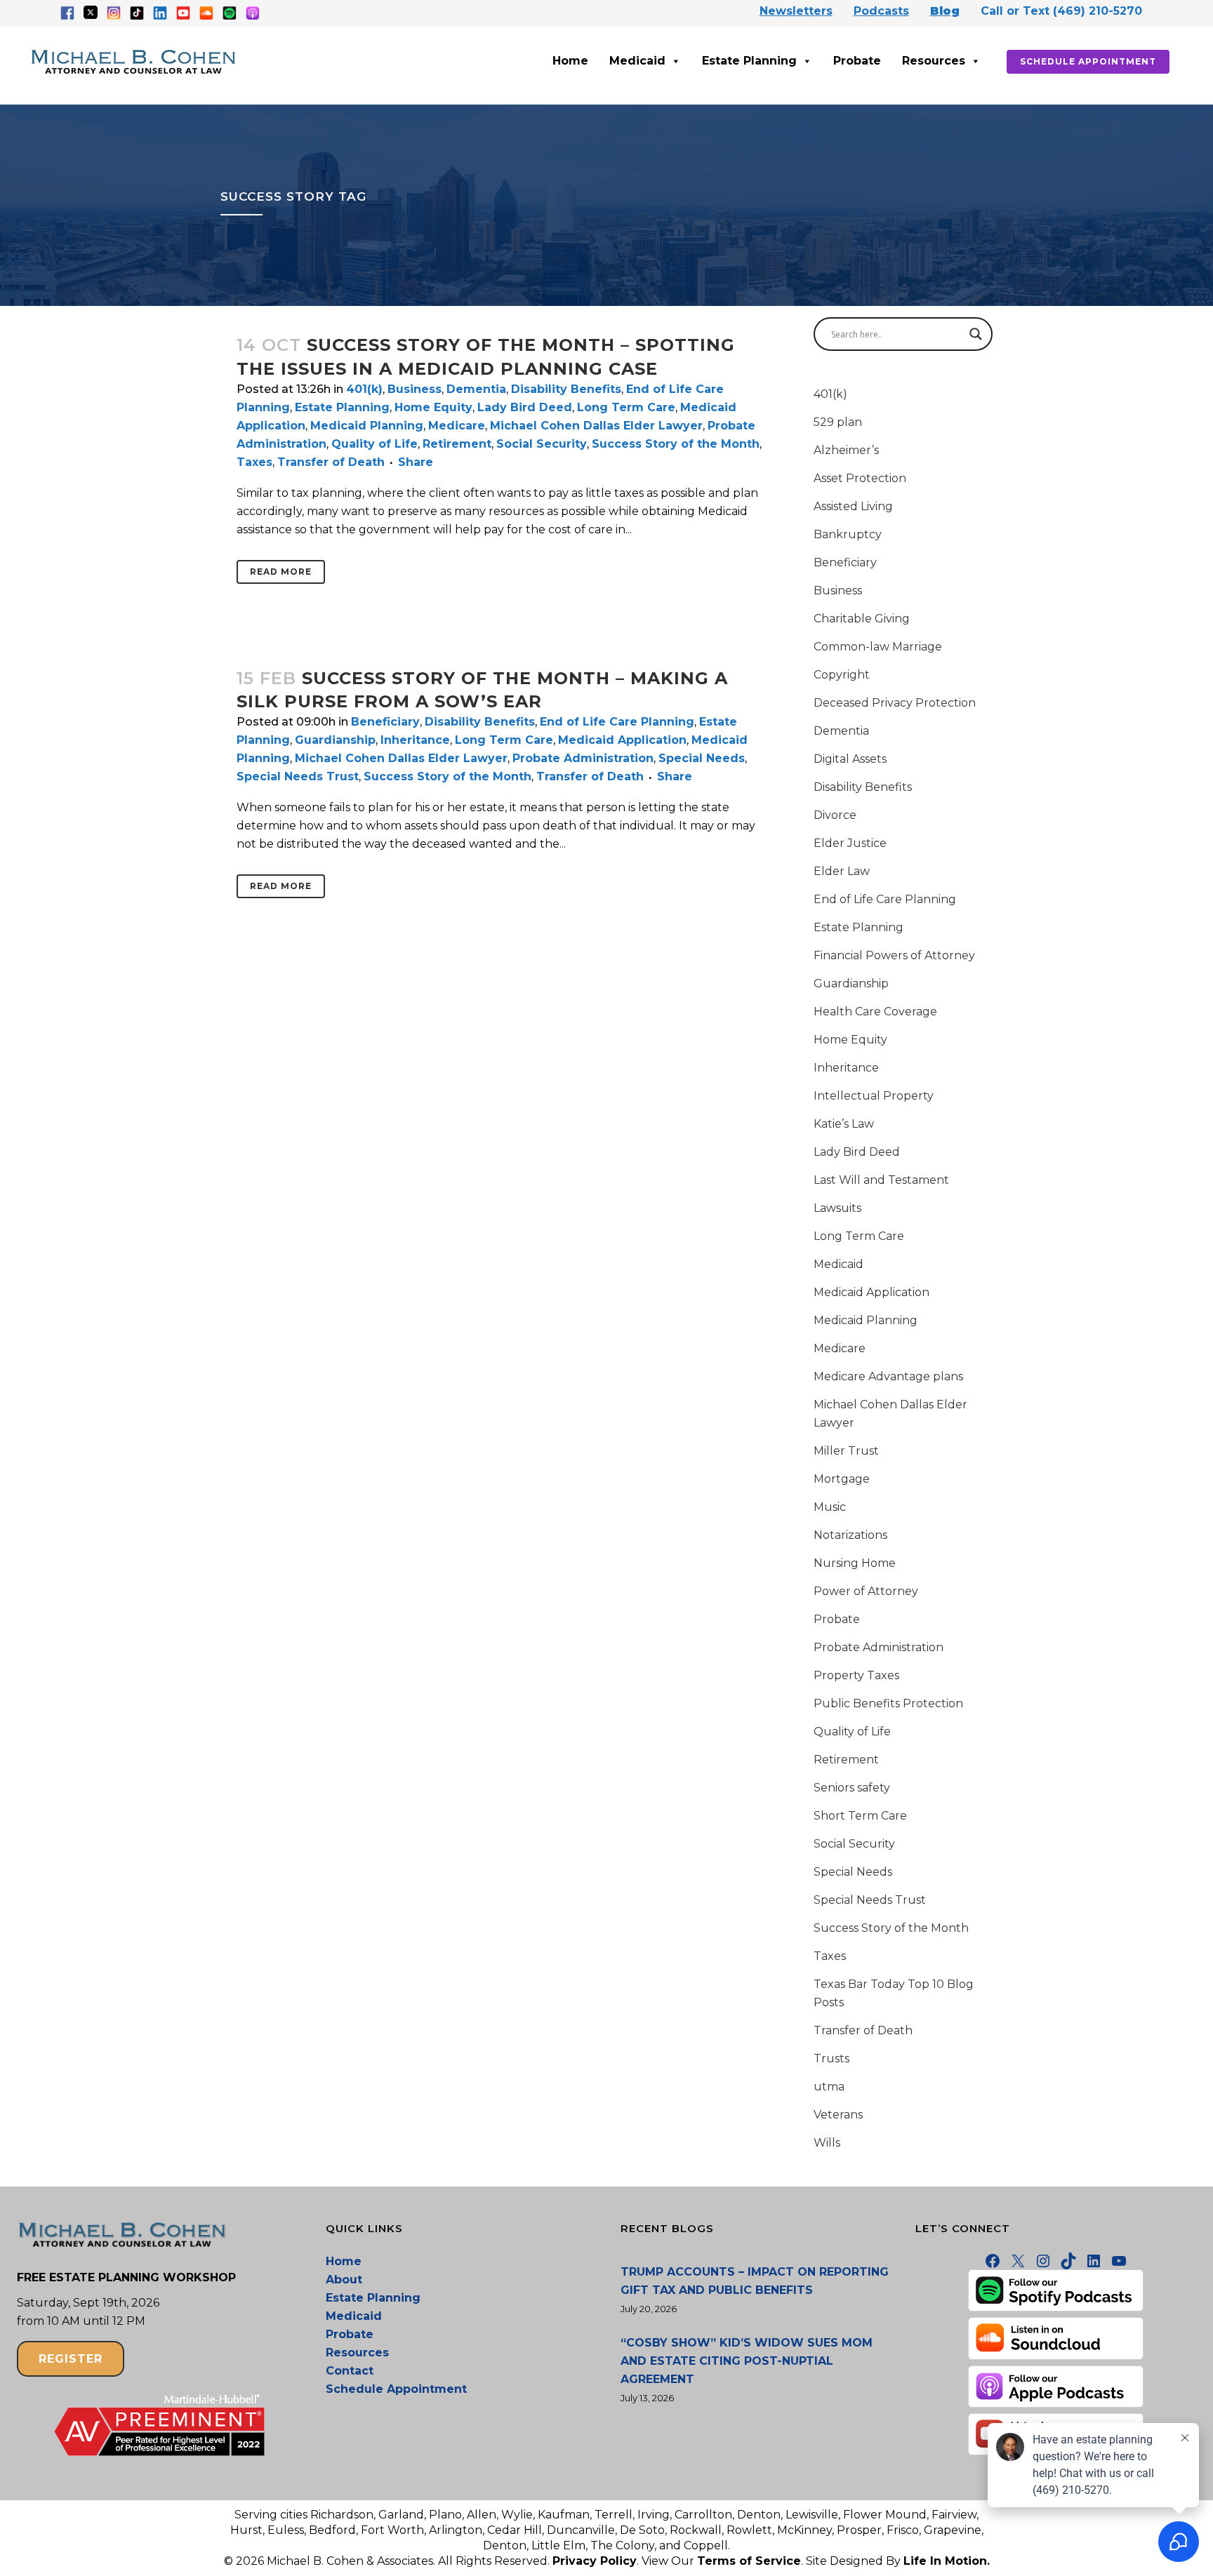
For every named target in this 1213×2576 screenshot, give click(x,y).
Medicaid (637, 61)
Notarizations (850, 1535)
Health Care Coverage (875, 1012)
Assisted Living (853, 506)
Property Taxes (856, 1675)
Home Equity (433, 407)
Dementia (476, 389)
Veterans (838, 2115)
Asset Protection (860, 478)
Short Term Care (860, 1816)
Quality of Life (374, 444)
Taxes (254, 462)
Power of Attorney (866, 1591)
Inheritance (415, 740)
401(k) (364, 389)
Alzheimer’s (846, 450)
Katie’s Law (844, 1124)
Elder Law (842, 871)
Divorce (835, 815)
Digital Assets (850, 759)
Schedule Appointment (1088, 61)
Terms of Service (749, 2561)
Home (570, 61)
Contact (350, 2371)
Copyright (842, 675)
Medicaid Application (622, 740)
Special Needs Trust (298, 776)
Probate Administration (583, 758)
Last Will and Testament (881, 1180)
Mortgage (842, 1479)
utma (829, 2087)
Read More (281, 572)
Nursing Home (855, 1563)
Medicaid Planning (367, 426)
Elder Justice (850, 843)
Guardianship (335, 740)
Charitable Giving (862, 619)
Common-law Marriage (878, 647)
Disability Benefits (566, 389)
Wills (827, 2143)
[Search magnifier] (976, 334)
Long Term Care (626, 407)
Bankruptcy (848, 534)
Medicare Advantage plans (888, 1376)
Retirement (457, 444)
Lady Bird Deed (525, 407)
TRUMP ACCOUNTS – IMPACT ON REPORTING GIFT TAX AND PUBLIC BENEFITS (755, 2281)
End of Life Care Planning (617, 722)
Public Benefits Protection (888, 1703)
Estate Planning (749, 61)
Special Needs (702, 758)
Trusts (831, 2058)
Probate (857, 61)
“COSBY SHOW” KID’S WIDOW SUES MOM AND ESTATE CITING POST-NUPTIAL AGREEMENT (747, 2361)
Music (830, 1507)
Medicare (457, 426)
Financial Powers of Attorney (894, 955)
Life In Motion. (947, 2561)
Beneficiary (385, 722)
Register (71, 2359)
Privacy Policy (595, 2561)
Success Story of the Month (676, 444)
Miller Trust (846, 1451)
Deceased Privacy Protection (895, 703)
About (344, 2280)
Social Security (542, 444)
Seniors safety (852, 1788)
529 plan (838, 422)
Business (415, 389)
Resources (934, 61)
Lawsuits (837, 1208)
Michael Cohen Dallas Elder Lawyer (596, 426)
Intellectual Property (874, 1096)
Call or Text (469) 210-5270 (1061, 11)
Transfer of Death (331, 462)
